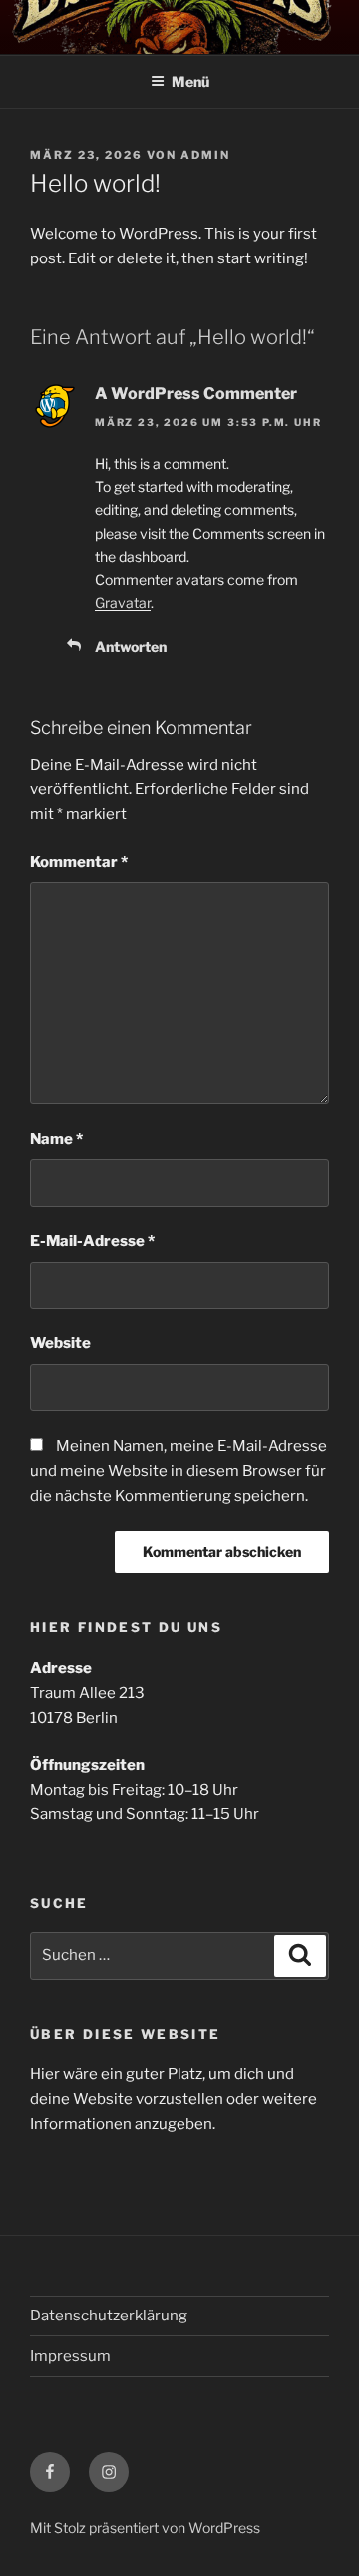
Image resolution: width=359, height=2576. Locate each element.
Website (60, 1343)
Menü (190, 81)
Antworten (131, 646)
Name (56, 1139)
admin (205, 155)
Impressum (70, 2356)
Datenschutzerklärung (109, 2316)
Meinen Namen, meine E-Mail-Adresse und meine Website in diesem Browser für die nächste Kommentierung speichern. (179, 1471)
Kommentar (79, 862)
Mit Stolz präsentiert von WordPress (145, 2528)
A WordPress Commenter (196, 394)
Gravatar (123, 602)
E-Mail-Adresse (92, 1241)
